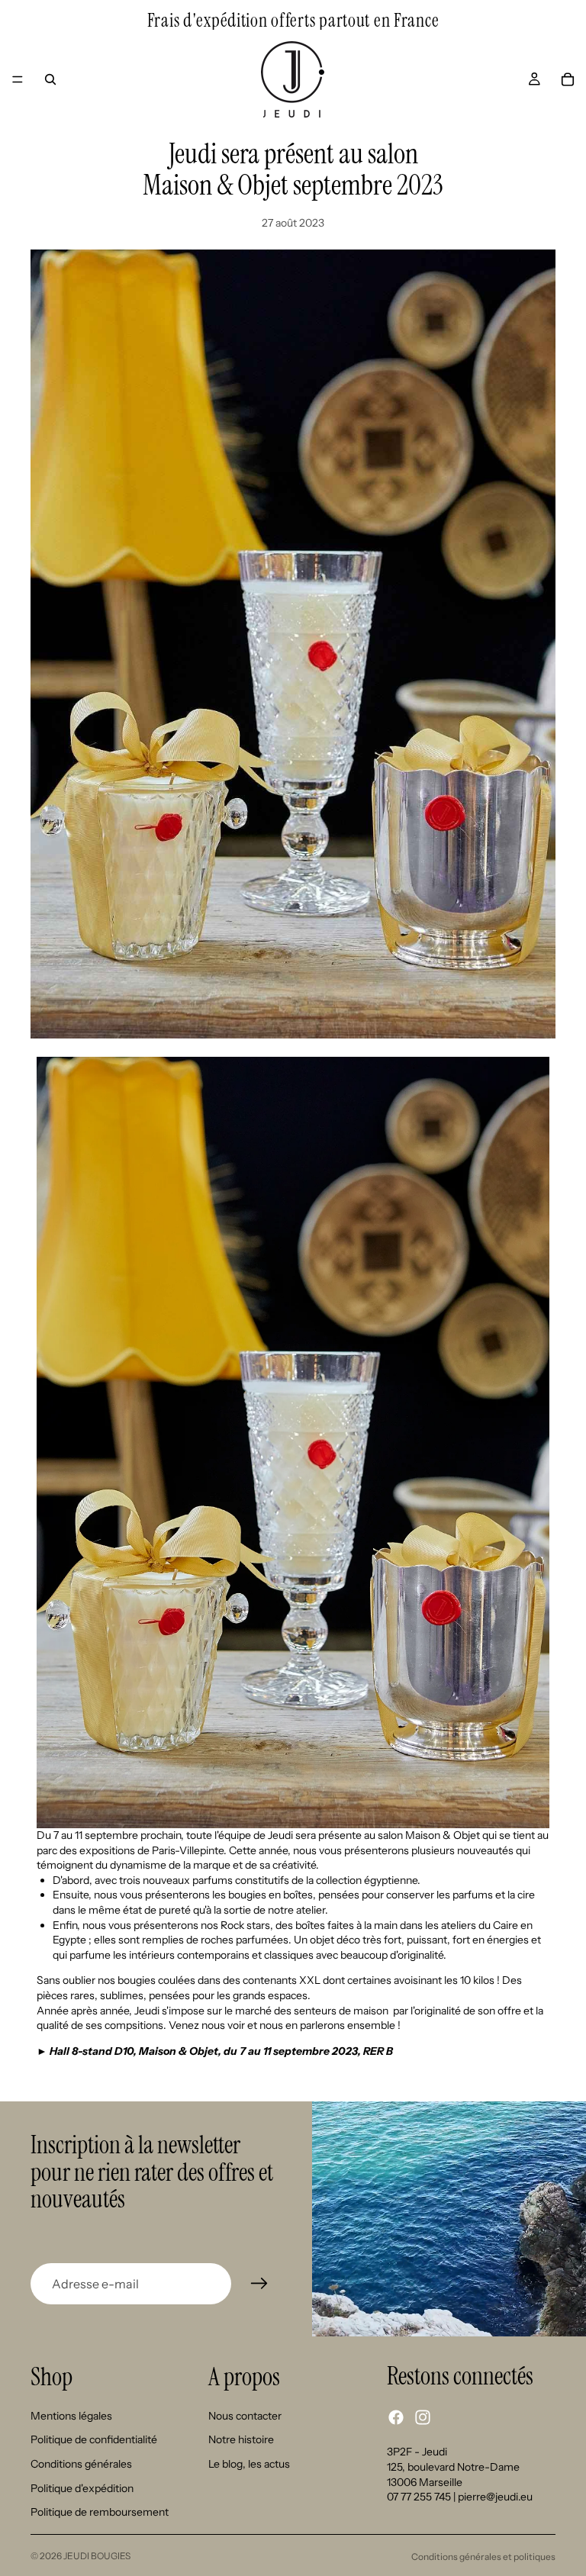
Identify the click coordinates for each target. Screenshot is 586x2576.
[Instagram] (423, 2417)
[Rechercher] (50, 79)
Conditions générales (81, 2464)
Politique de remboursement (100, 2512)
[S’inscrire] (259, 2284)
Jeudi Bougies (97, 2556)
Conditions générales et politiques (483, 2557)
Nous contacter (245, 2416)
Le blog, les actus (249, 2464)
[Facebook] (396, 2417)
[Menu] (18, 79)
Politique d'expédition (82, 2488)
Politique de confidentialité (94, 2439)
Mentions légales (71, 2416)
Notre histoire (241, 2439)
